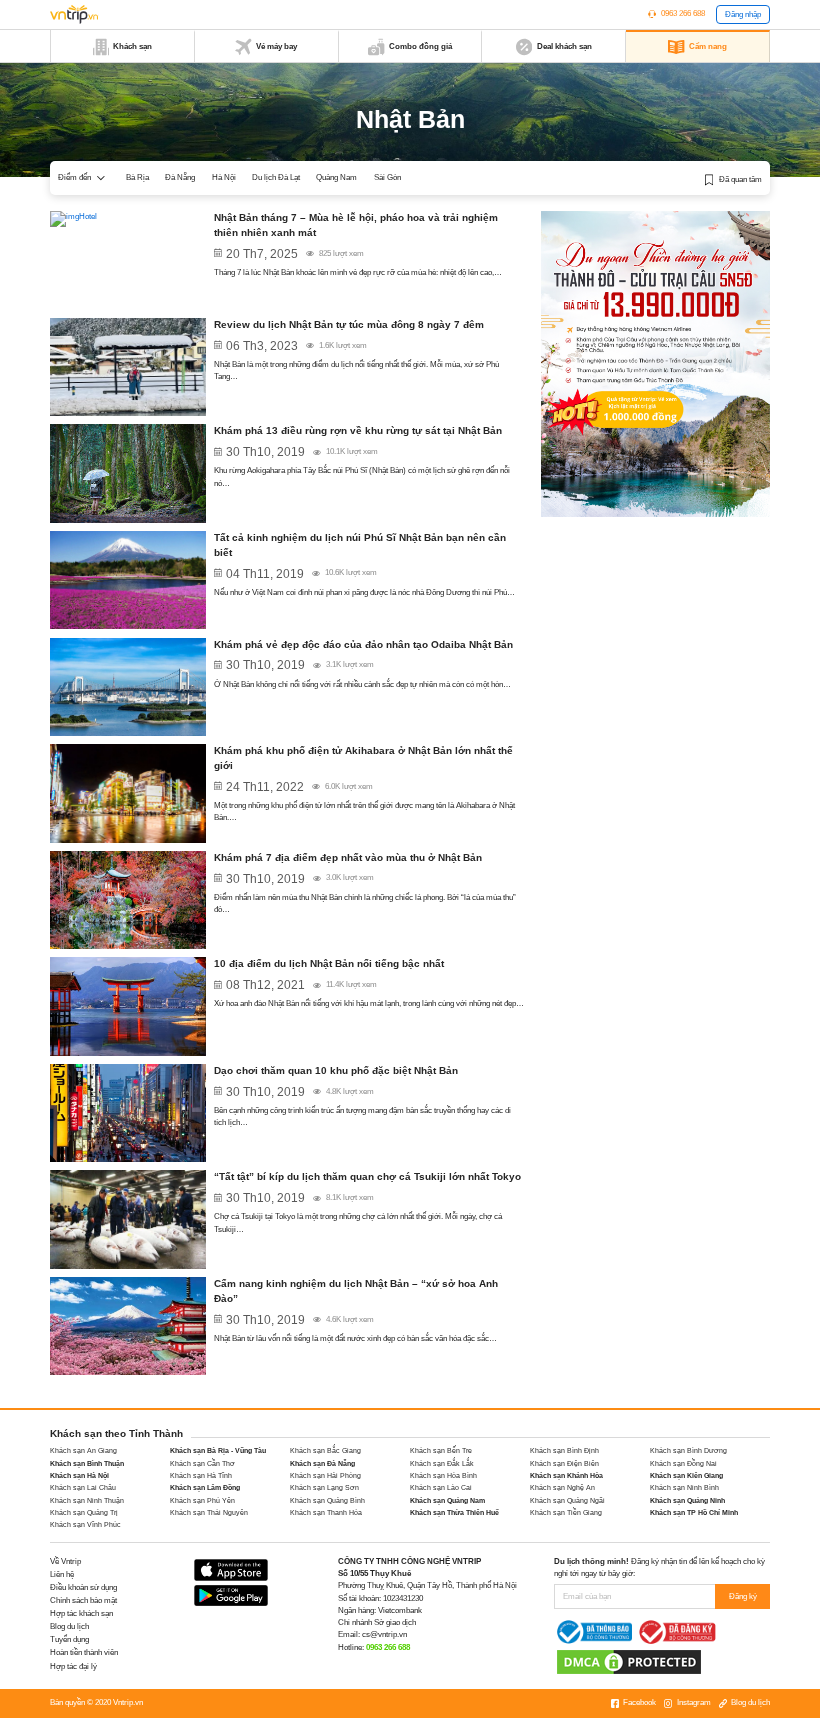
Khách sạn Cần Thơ (202, 1463)
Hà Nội (224, 177)
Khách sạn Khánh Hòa (566, 1475)
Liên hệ (62, 1574)
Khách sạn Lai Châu (83, 1487)
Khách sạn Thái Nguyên (209, 1512)
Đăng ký (743, 1596)
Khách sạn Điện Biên (564, 1463)
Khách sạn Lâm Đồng (205, 1487)
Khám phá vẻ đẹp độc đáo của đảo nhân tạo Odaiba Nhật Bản (363, 644)
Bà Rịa (137, 177)
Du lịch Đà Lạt (276, 177)
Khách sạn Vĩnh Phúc (85, 1524)
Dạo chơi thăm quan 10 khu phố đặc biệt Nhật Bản (336, 1070)
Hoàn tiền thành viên (84, 1652)
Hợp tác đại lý (73, 1666)
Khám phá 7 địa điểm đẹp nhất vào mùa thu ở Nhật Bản (348, 857)
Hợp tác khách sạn (81, 1613)
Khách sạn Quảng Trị (84, 1512)
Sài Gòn (387, 177)
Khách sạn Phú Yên (202, 1500)
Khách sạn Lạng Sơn (324, 1487)
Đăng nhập (743, 14)
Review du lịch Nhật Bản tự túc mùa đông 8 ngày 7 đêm (349, 324)
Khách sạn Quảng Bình (327, 1500)
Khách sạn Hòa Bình (443, 1475)
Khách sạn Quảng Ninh (687, 1500)
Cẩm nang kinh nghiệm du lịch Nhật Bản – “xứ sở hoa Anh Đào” (356, 1291)
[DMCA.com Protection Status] (629, 1661)
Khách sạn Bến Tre (441, 1450)
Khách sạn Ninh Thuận (87, 1500)
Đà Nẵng (180, 177)
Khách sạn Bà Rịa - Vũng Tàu (218, 1450)
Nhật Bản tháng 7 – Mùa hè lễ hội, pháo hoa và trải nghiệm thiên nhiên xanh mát (356, 225)
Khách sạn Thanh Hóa (326, 1512)
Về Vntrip (65, 1561)
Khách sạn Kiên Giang (686, 1475)
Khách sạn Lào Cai (441, 1487)
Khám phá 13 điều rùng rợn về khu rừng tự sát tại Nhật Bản (358, 430)
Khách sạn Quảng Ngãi (567, 1500)
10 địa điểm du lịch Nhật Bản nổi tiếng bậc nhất (329, 963)
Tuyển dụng (69, 1639)
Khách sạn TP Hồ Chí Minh (694, 1512)
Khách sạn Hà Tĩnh (201, 1475)
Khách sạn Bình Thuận (87, 1463)
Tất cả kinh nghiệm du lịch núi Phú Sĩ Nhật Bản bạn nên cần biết (360, 545)
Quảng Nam (336, 177)
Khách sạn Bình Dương (688, 1450)
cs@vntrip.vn (384, 1634)
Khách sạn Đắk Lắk (442, 1463)
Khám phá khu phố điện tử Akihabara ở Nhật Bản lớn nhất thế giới (363, 758)
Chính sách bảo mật (83, 1600)
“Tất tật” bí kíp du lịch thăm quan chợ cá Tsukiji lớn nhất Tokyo (367, 1176)
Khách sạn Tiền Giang (566, 1512)
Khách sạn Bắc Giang (325, 1450)
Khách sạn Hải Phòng (325, 1475)
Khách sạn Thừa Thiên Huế (454, 1512)
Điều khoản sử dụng (83, 1587)
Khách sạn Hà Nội (79, 1475)
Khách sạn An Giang (83, 1450)
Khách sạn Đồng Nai (683, 1463)
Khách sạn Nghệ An (562, 1487)
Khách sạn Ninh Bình (684, 1487)
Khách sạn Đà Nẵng (322, 1463)
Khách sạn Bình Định (564, 1450)
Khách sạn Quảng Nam (447, 1500)
